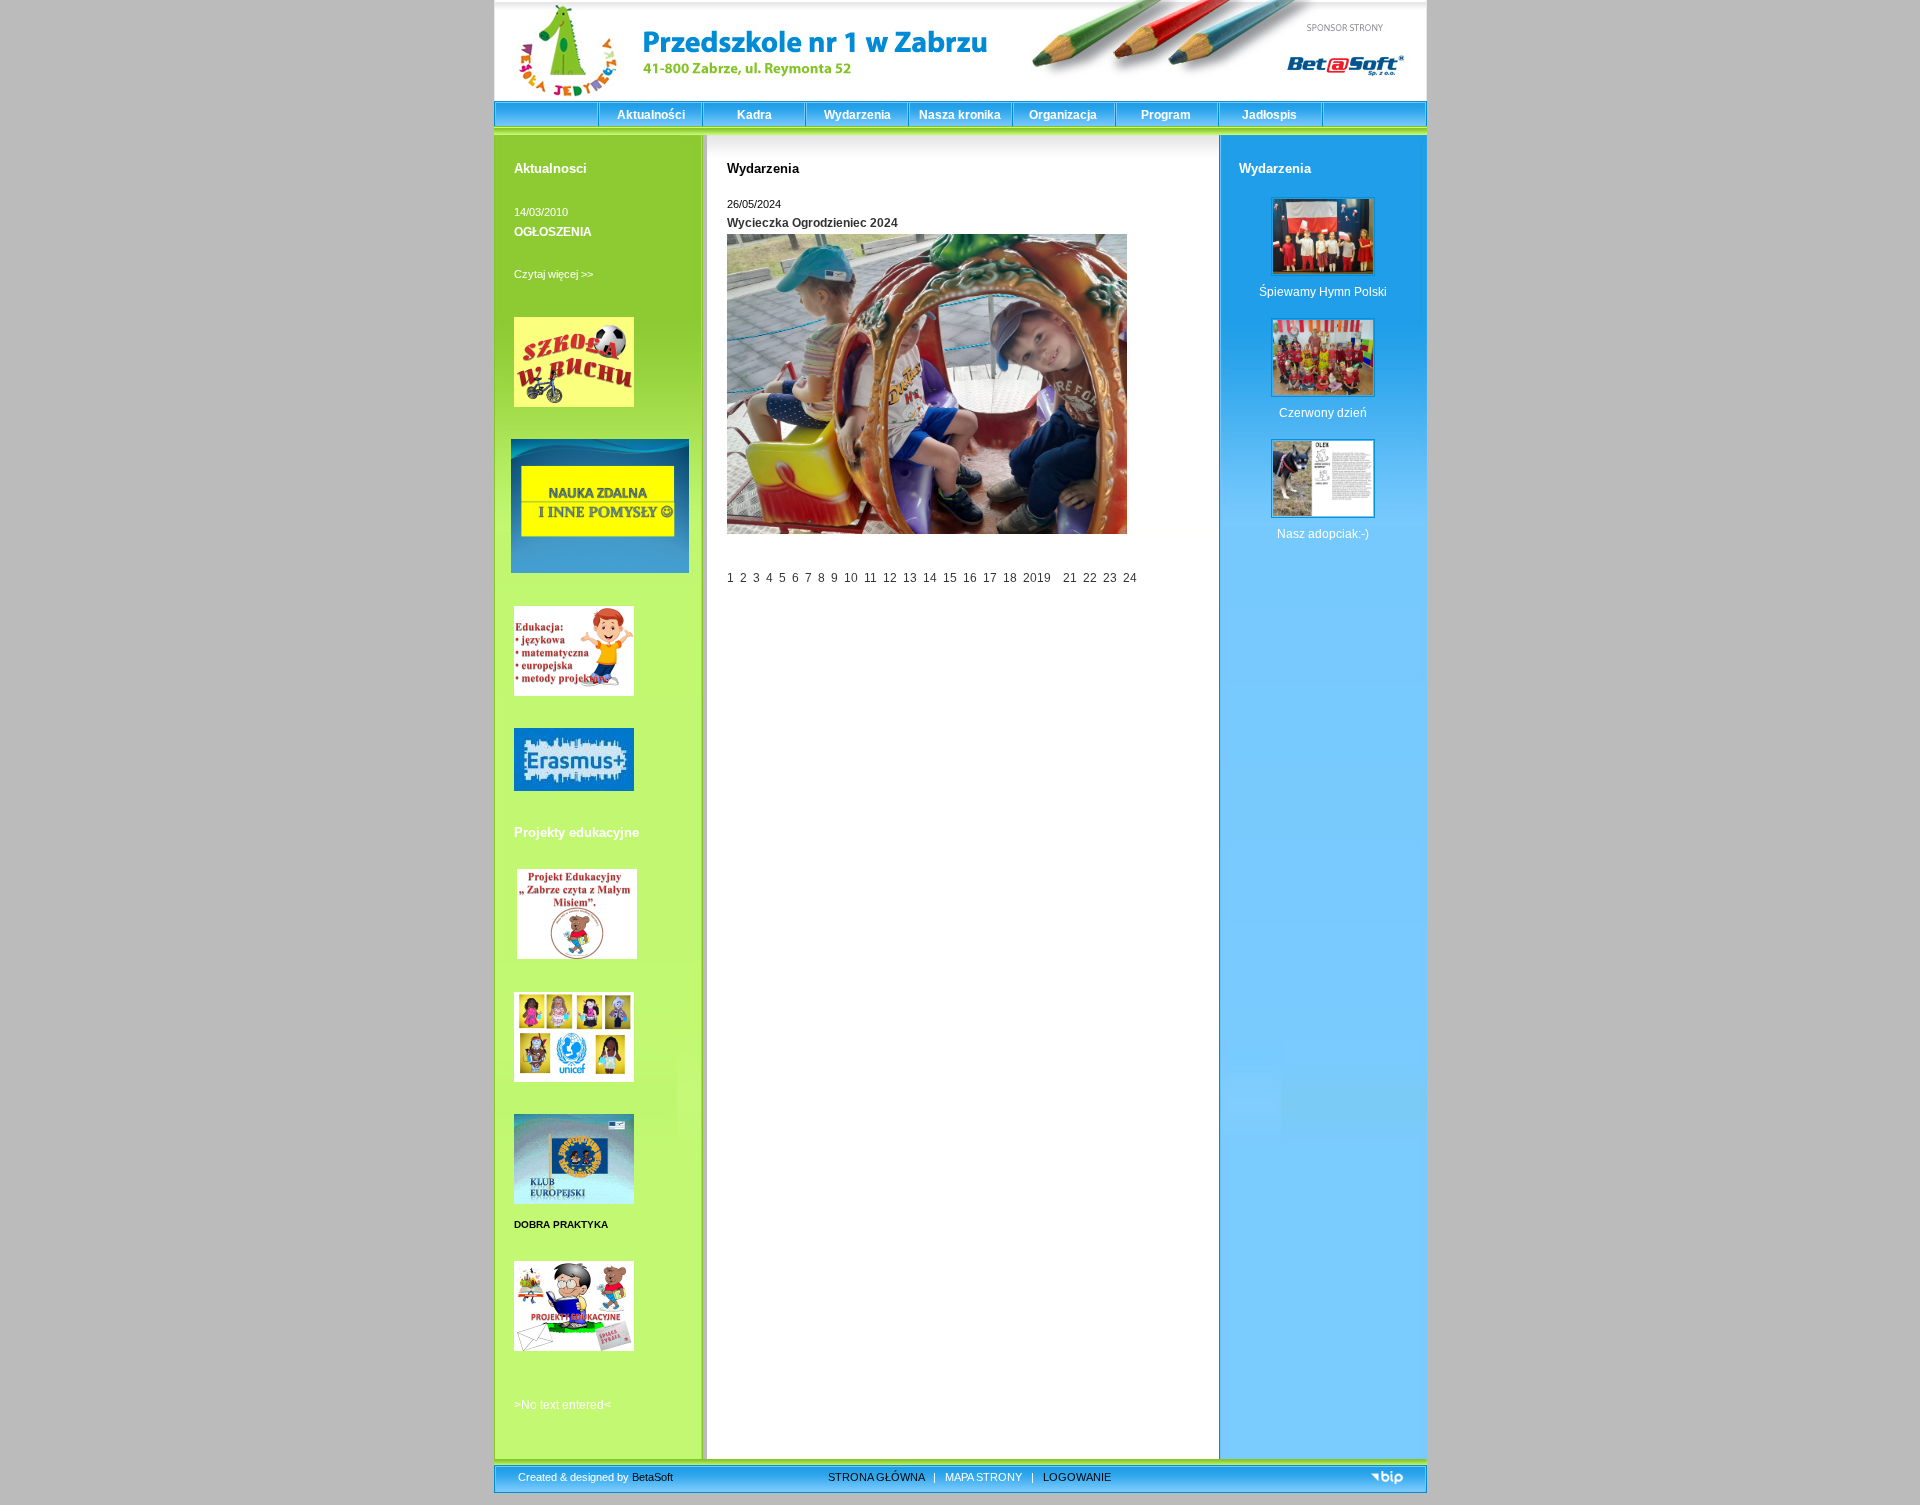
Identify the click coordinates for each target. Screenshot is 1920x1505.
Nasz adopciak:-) (1323, 534)
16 (970, 578)
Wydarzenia (857, 115)
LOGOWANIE (1077, 1477)
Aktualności (651, 115)
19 (1047, 578)
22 (1090, 578)
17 (991, 578)
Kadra (754, 115)
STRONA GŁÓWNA (876, 1477)
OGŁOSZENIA (553, 232)
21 (1068, 578)
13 (911, 578)
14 (931, 578)
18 (1011, 578)
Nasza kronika (960, 115)
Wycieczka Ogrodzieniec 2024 (812, 223)
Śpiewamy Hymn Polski (1323, 292)
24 (1130, 578)
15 (951, 578)
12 (891, 578)
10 (851, 578)
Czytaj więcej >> (553, 274)
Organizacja (1063, 115)
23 (1110, 578)
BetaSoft (652, 1477)
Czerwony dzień (1323, 413)
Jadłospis (1269, 115)
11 (872, 578)
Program (1166, 115)
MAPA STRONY (983, 1477)
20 (1028, 578)
